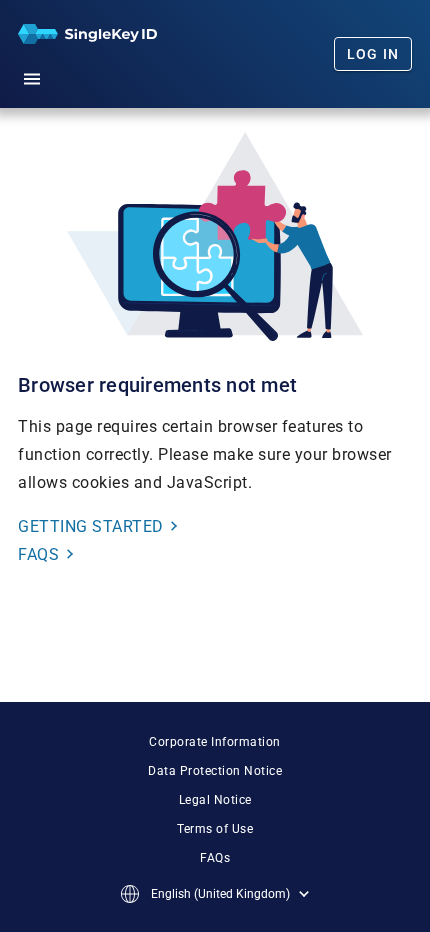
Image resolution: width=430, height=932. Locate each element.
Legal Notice (215, 800)
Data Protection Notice (215, 771)
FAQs (215, 858)
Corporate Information (215, 742)
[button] (32, 76)
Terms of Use (215, 829)
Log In (373, 54)
